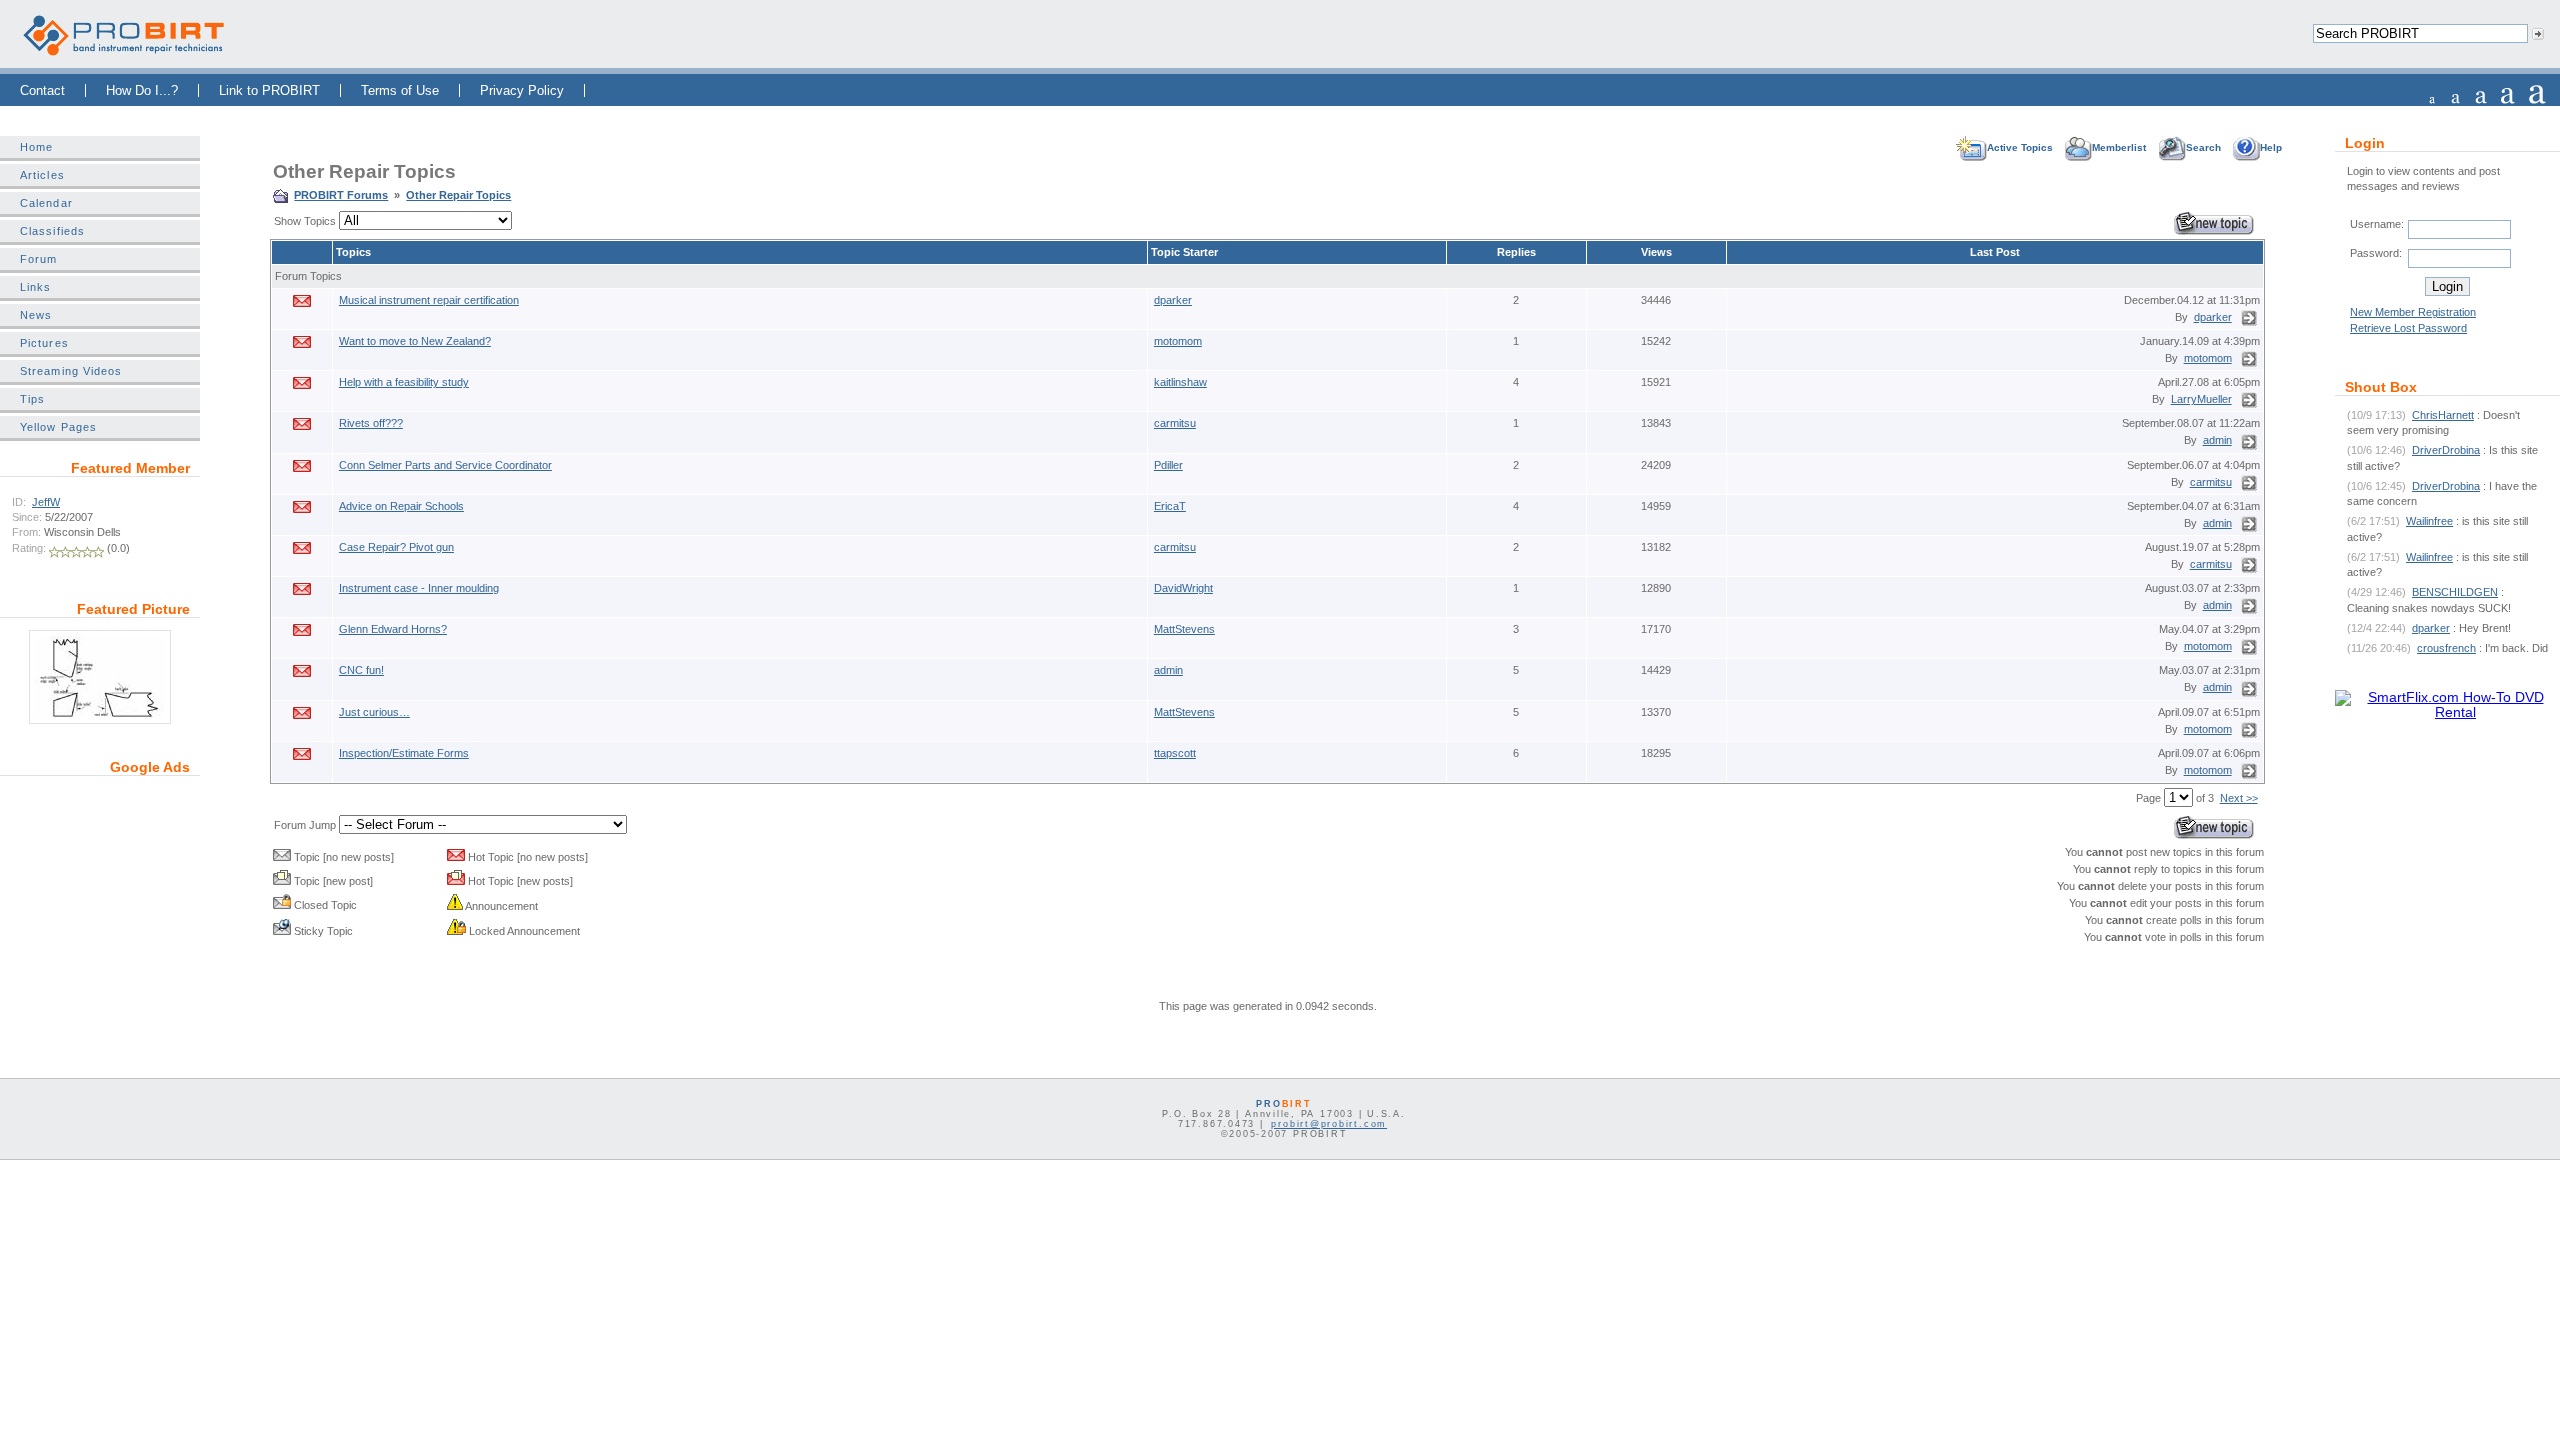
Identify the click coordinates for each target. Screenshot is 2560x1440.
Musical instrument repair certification (429, 300)
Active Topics (2020, 147)
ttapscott (1175, 753)
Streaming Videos (71, 371)
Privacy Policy (522, 90)
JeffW (46, 502)
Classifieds (52, 231)
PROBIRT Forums (341, 195)
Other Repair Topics (458, 195)
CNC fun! (361, 670)
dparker (1173, 300)
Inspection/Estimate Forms (404, 753)
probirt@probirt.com (1329, 1124)
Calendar (46, 203)
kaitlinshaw (1180, 382)
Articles (42, 175)
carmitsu (1175, 423)
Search (2203, 147)
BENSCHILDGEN (2455, 592)
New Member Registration (2413, 312)
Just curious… (374, 712)
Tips (32, 399)
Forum (38, 259)
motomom (1178, 341)
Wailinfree (2429, 521)
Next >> (2239, 798)
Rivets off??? (371, 423)
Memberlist (2119, 147)
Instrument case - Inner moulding (419, 588)
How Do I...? (142, 90)
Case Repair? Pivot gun (396, 547)
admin (2217, 440)
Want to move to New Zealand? (415, 341)
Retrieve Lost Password (2408, 328)
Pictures (44, 343)
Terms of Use (400, 90)
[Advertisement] (100, 914)
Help (2271, 147)
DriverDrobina (2446, 450)
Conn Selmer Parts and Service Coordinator (445, 465)
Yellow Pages (58, 427)
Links (35, 287)
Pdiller (1168, 465)
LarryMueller (2201, 399)
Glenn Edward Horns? (393, 629)
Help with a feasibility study (404, 382)
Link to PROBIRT (269, 90)
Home (36, 147)
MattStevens (1184, 629)
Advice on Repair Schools (401, 506)
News (36, 315)
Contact (42, 90)
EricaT (1170, 506)
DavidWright (1183, 588)
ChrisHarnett (2443, 415)
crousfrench (2446, 648)
